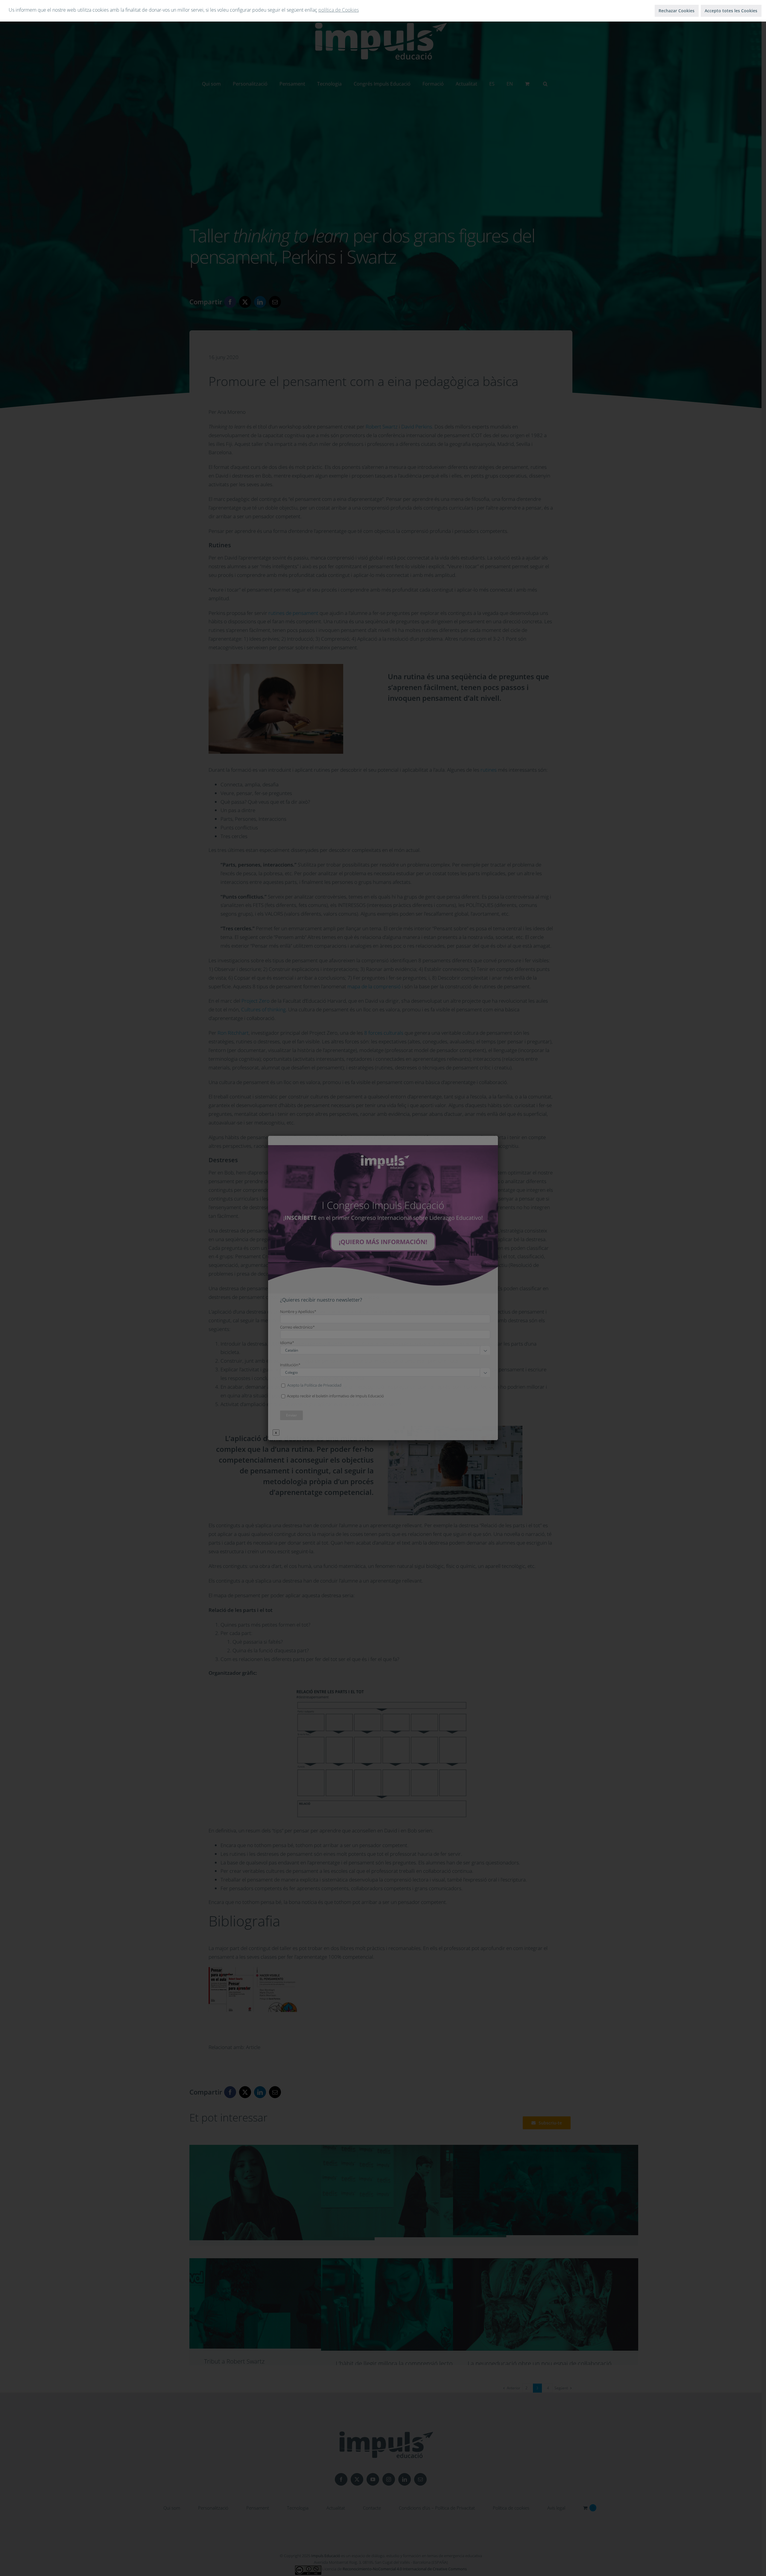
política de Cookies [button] (339, 10)
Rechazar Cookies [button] (677, 11)
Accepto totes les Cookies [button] (731, 11)
